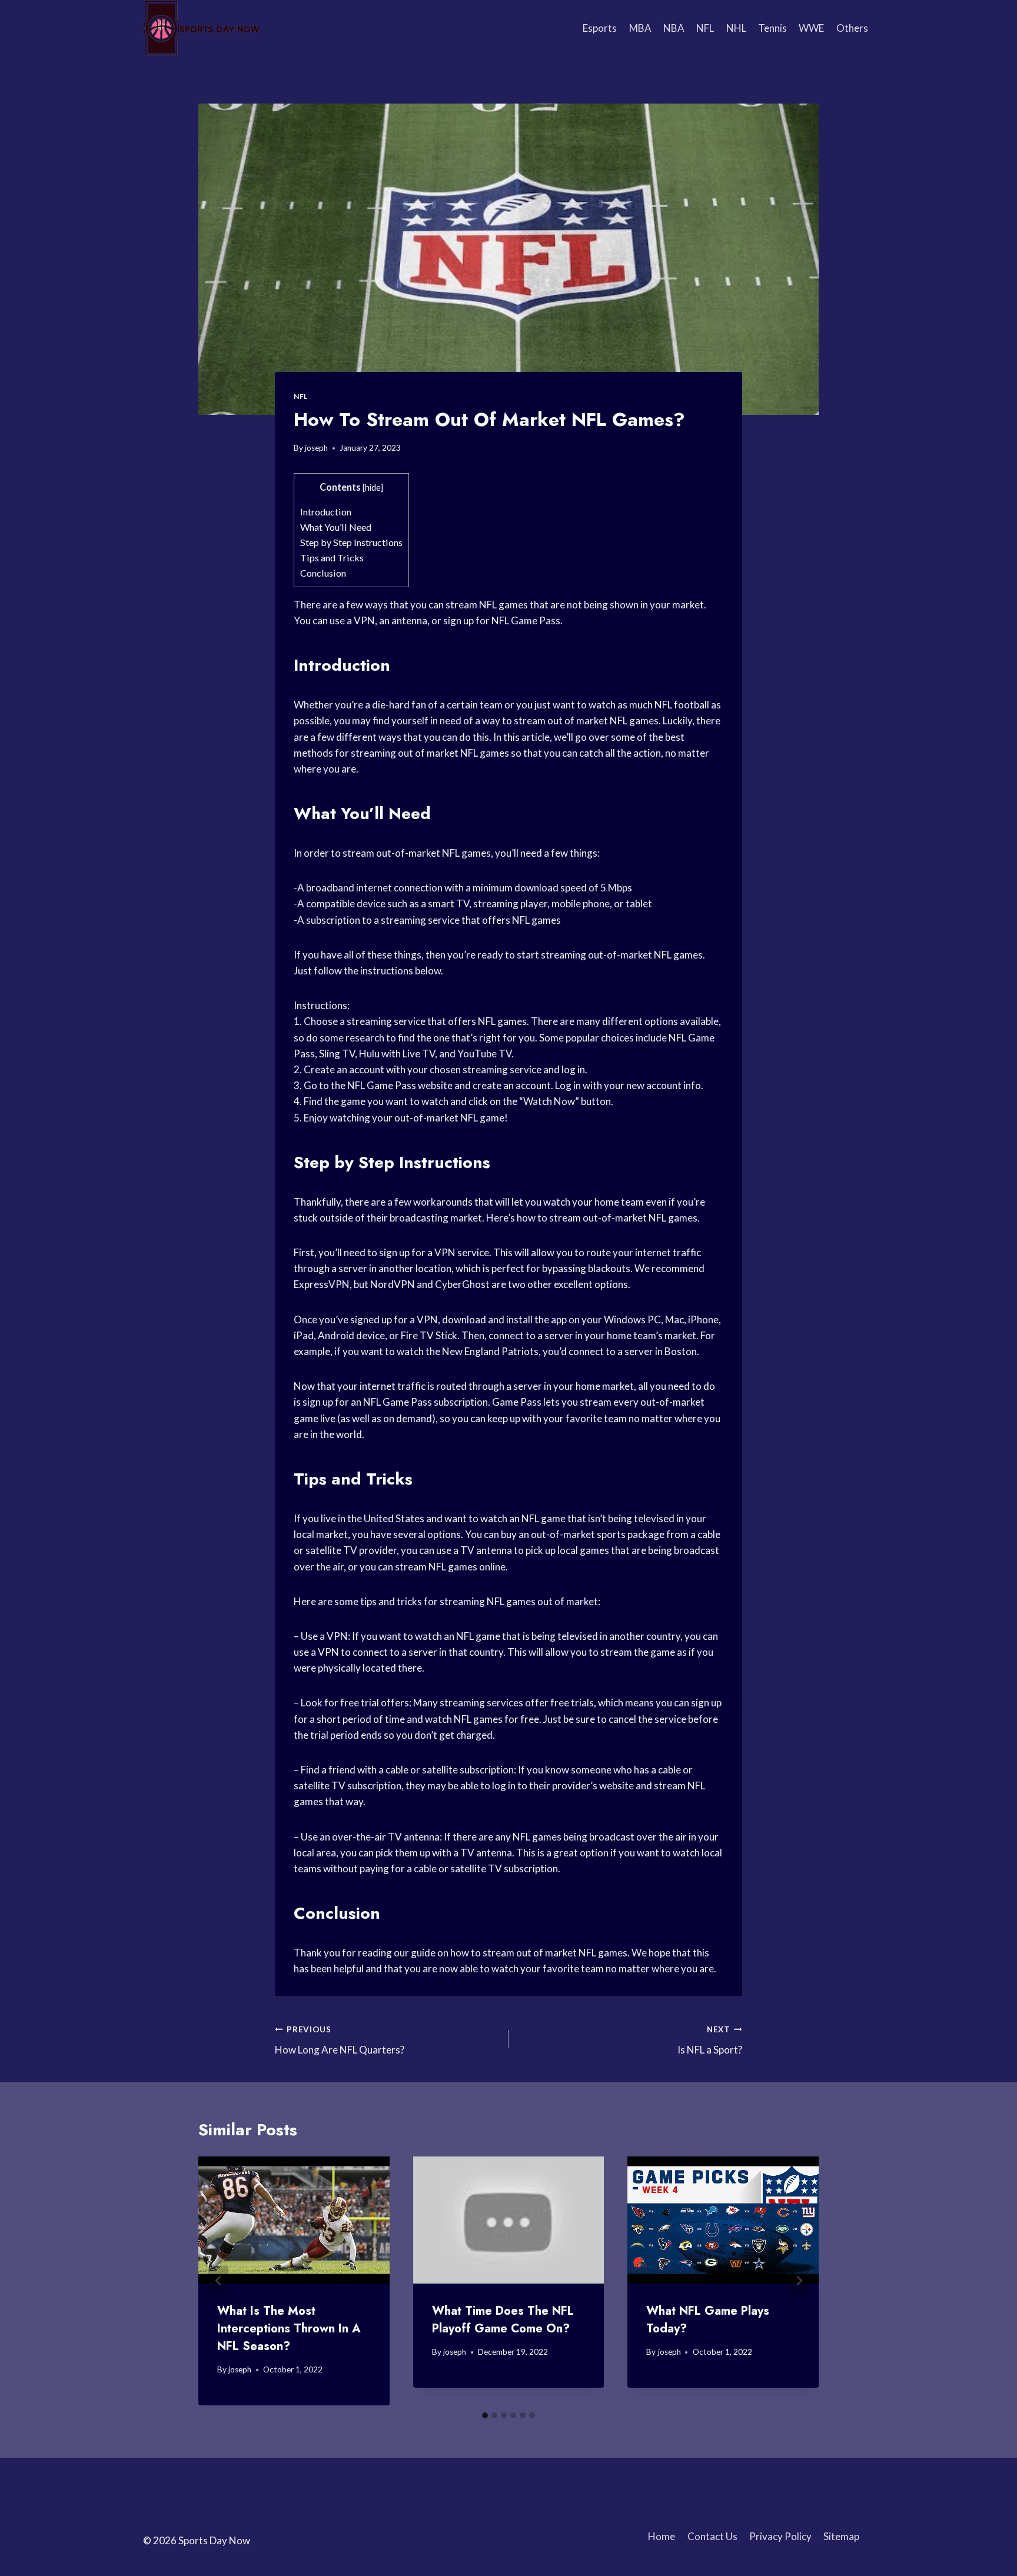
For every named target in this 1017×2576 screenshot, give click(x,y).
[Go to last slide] (218, 2281)
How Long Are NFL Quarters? (340, 2040)
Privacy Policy (780, 2536)
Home (662, 2536)
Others (852, 28)
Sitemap (841, 2536)
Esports (600, 28)
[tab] (485, 2415)
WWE (811, 28)
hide (373, 487)
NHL (736, 28)
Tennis (772, 28)
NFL (705, 28)
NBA (674, 28)
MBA (640, 28)
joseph (316, 448)
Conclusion (323, 573)
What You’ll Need (336, 527)
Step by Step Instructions (351, 542)
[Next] (799, 2281)
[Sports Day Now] (202, 28)
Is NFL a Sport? (710, 2040)
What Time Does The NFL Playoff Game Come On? (503, 2320)
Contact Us (712, 2536)
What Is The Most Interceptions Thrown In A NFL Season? (289, 2329)
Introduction (326, 512)
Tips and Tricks (332, 558)
